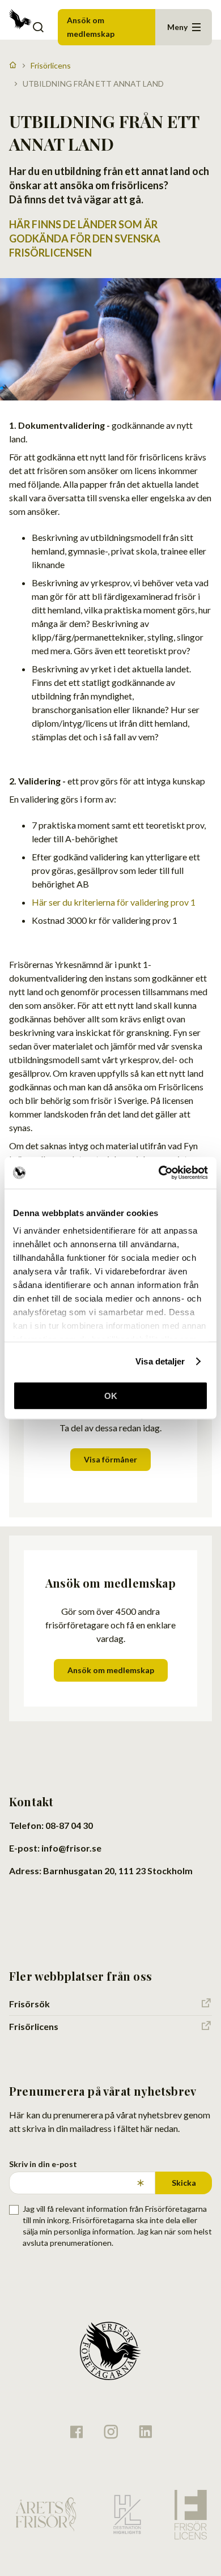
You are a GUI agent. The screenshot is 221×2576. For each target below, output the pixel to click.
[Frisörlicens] (190, 2515)
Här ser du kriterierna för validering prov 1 (114, 902)
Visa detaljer (160, 1361)
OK (111, 1395)
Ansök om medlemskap (91, 27)
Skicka (184, 2183)
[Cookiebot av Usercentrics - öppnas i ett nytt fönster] (159, 1173)
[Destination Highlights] (126, 2514)
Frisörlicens (51, 65)
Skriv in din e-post (43, 2164)
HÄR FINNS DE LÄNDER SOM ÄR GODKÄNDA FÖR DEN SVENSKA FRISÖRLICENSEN (85, 238)
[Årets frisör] (46, 2515)
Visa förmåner (110, 1459)
